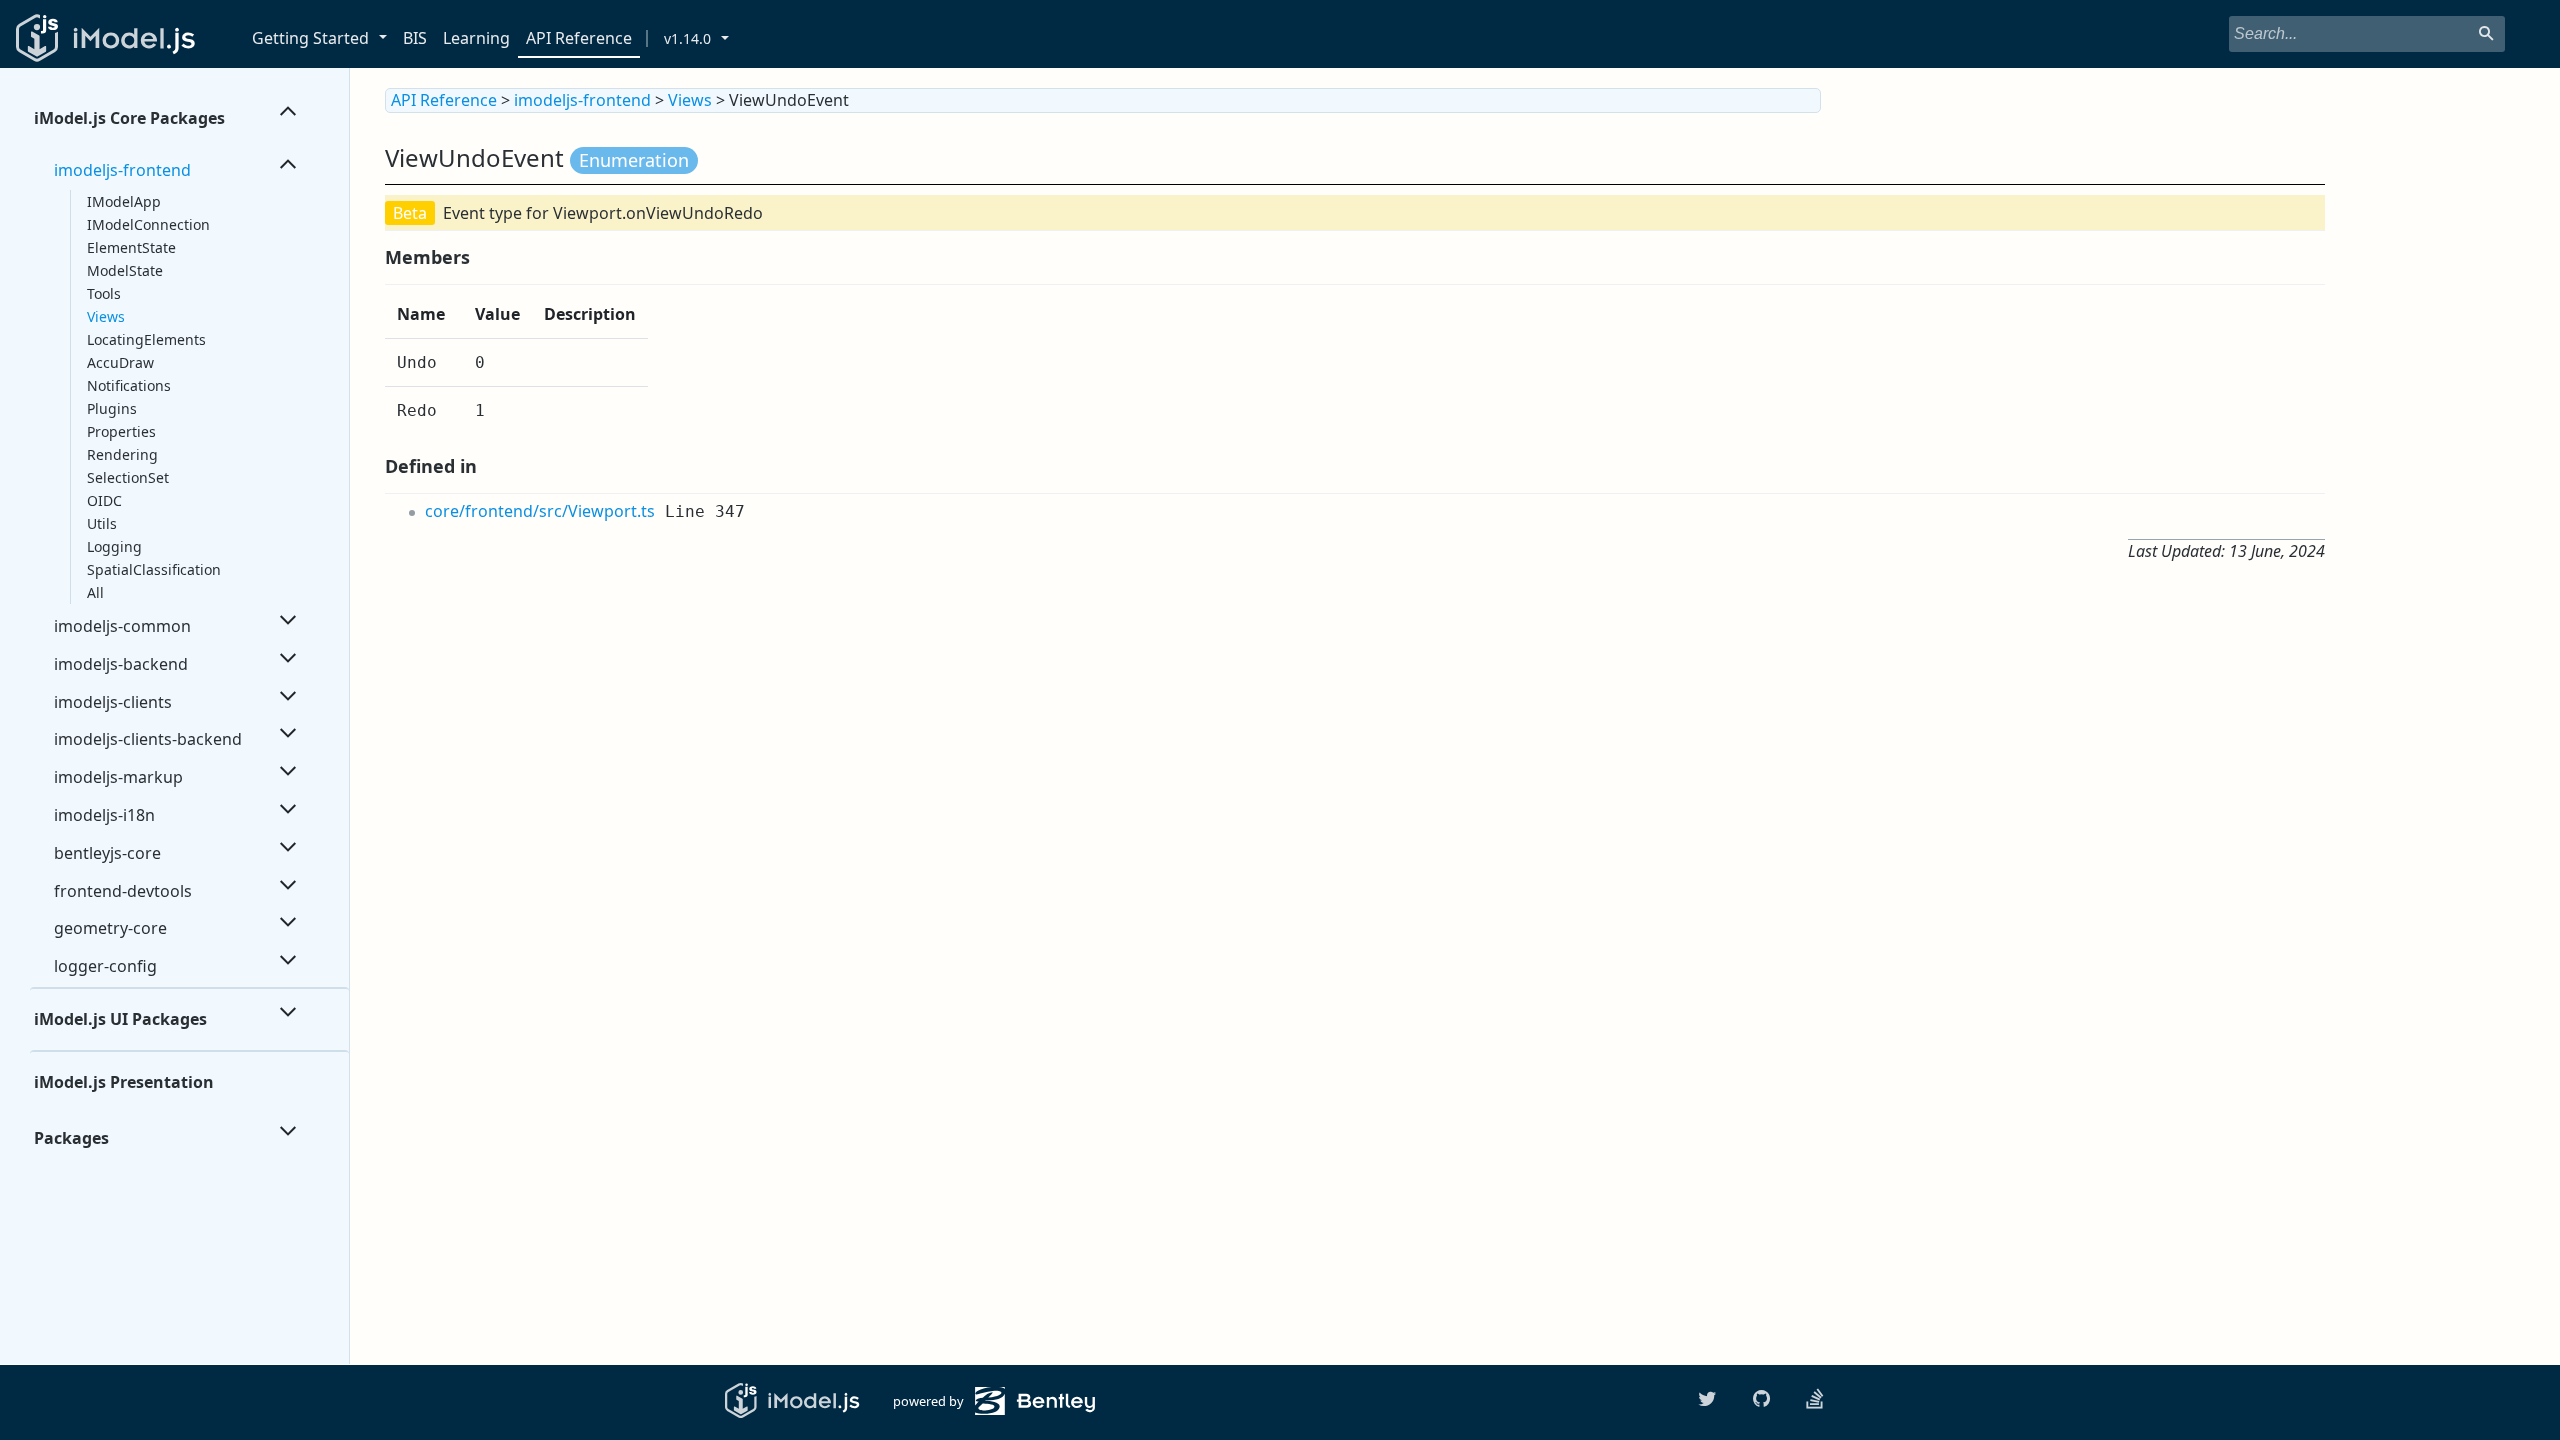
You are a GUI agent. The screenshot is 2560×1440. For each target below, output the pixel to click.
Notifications (129, 385)
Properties (121, 431)
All (95, 592)
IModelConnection (148, 224)
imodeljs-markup (118, 777)
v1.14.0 (687, 38)
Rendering (122, 454)
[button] (386, 38)
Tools (104, 293)
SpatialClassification (154, 569)
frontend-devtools (123, 891)
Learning (476, 38)
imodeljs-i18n (104, 815)
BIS (415, 38)
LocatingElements (146, 339)
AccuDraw (120, 362)
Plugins (112, 408)
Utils (102, 523)
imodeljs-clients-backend (148, 739)
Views (106, 316)
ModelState (125, 270)
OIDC (104, 500)
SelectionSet (128, 477)
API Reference (579, 38)
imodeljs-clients (113, 702)
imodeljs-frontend (122, 170)
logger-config (105, 966)
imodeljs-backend (121, 664)
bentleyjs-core (107, 853)
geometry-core (110, 928)
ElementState (131, 247)
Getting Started (310, 38)
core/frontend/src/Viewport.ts (540, 511)
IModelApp (124, 201)
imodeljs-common (122, 626)
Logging (114, 546)
